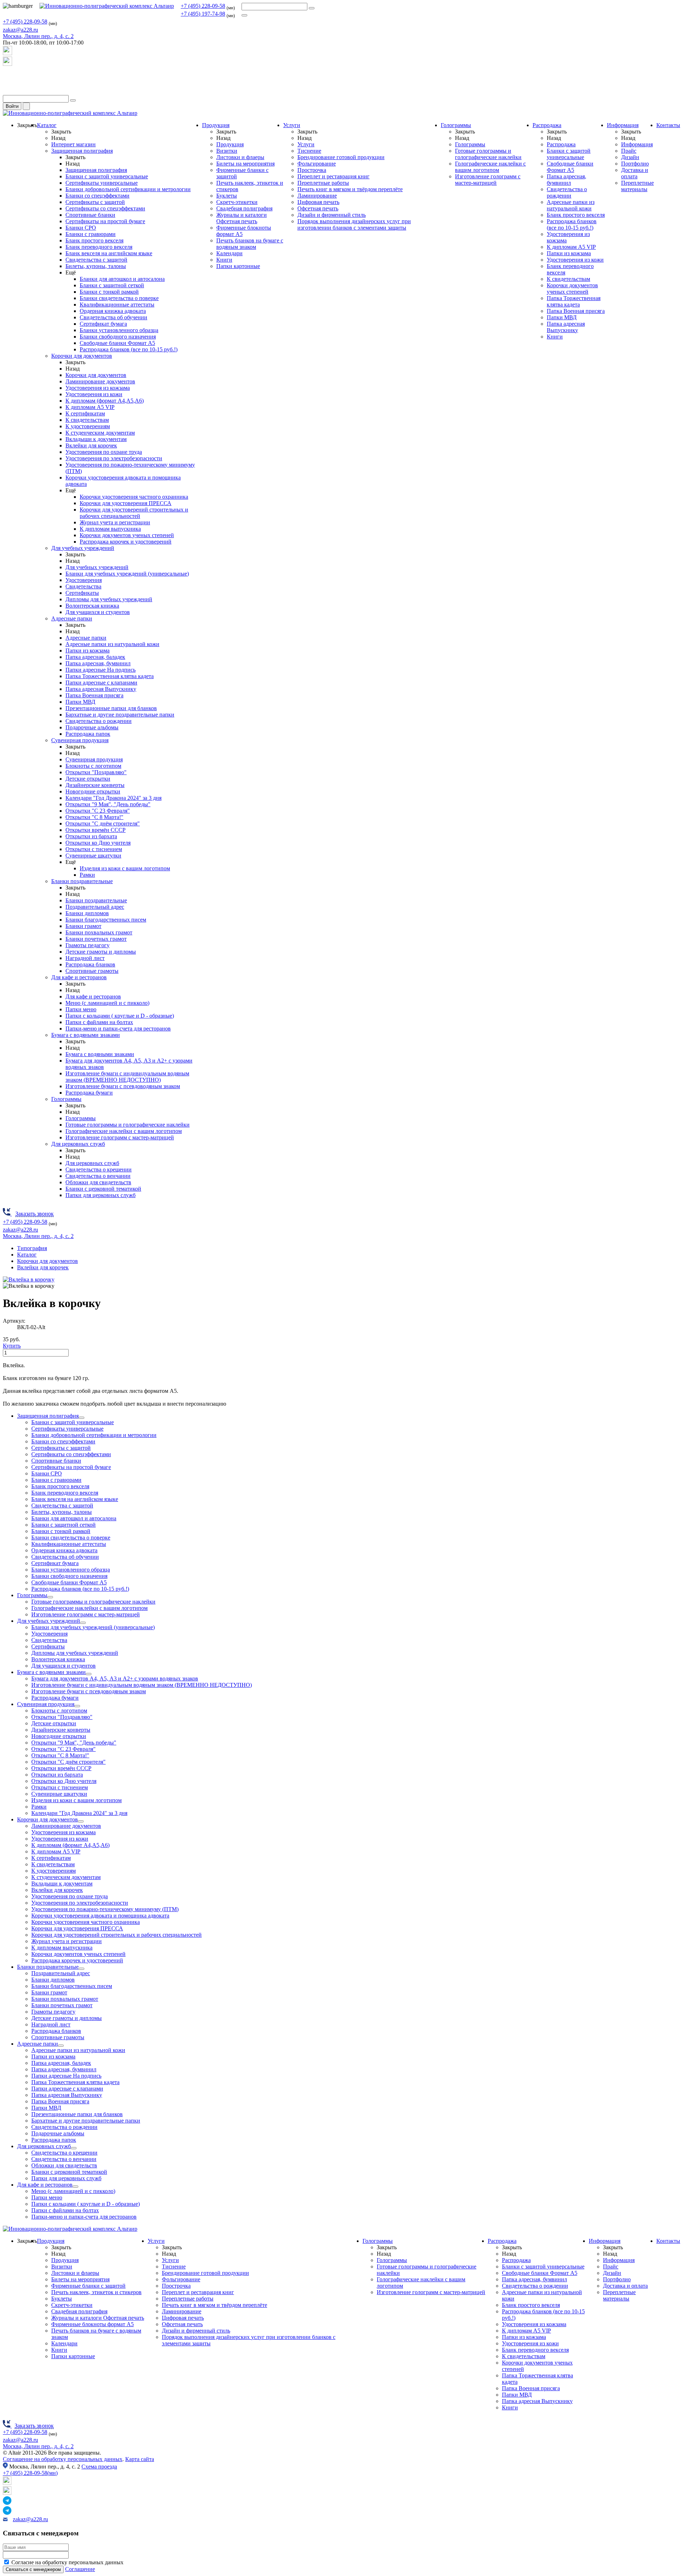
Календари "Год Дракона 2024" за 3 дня (113, 798)
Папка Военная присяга (94, 695)
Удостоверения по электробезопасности (114, 458)
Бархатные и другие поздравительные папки (120, 715)
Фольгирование (317, 164)
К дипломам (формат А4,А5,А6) (105, 401)
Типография (32, 1248)
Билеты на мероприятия (245, 164)
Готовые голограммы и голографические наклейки (128, 1125)
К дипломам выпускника (110, 529)
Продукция (216, 125)
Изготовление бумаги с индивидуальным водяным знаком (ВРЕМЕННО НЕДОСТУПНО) (127, 1077)
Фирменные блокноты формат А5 (92, 2324)
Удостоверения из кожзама (98, 388)
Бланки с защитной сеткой (112, 285)
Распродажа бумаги (89, 1093)
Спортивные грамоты (92, 971)
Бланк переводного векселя (99, 247)
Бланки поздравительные (82, 881)
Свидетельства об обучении (113, 317)
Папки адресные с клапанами (101, 683)
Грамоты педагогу (88, 945)
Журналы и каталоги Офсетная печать (242, 218)
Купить (12, 1346)
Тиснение (309, 151)
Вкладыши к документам (96, 439)
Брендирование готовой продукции (341, 157)
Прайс (629, 151)
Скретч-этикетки (237, 202)
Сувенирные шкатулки (93, 856)
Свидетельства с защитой (96, 260)
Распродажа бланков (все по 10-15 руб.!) (129, 349)
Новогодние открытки (93, 791)
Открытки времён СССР (96, 830)
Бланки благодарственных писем (106, 920)
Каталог (47, 125)
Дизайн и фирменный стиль (332, 215)
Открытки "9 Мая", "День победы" (108, 804)
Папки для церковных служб (100, 1195)
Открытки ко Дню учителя (98, 843)
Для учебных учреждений (83, 548)
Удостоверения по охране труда (104, 452)
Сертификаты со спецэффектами (105, 208)
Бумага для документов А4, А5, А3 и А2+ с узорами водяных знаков (115, 1678)
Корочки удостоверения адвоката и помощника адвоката (100, 1916)
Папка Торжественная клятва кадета (110, 676)
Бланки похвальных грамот (99, 932)
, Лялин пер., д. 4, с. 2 (38, 36)
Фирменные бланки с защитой (88, 2286)
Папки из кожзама (88, 650)
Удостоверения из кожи (94, 394)
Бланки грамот (83, 926)
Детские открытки (88, 779)
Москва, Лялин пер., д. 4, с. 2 (38, 2446)
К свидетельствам (87, 420)
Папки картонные (238, 266)
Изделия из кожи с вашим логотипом (125, 868)
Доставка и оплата (635, 173)
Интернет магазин (73, 144)
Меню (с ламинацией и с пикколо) (107, 1003)
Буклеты (227, 196)
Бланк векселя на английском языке (109, 253)
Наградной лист (85, 958)
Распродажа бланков (90, 964)
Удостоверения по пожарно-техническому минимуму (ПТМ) (105, 1909)
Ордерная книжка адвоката (113, 311)
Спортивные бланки (90, 215)
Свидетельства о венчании (98, 1176)
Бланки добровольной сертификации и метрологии (128, 189)
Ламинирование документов (100, 381)
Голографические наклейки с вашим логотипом (124, 1131)
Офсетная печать (318, 208)
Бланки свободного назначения (118, 337)
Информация (623, 125)
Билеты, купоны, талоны (96, 266)
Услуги (292, 125)
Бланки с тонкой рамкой (109, 292)
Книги (224, 260)
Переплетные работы (323, 183)
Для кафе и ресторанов (79, 977)
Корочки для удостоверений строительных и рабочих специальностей (134, 513)
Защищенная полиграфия (82, 151)
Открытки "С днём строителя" (103, 823)
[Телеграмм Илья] (7, 78)
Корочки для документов (82, 356)
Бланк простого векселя (94, 240)
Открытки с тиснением (94, 849)
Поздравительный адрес (95, 907)
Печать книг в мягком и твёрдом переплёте (350, 189)
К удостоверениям (88, 426)
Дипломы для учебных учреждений (109, 599)
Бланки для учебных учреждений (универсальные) (127, 574)
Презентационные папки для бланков (111, 708)
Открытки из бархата (91, 836)
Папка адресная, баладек (95, 657)
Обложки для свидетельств (98, 1182)
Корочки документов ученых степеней (127, 535)
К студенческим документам (100, 433)
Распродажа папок (88, 734)
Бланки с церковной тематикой (103, 1189)
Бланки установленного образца (119, 330)
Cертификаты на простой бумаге (105, 221)
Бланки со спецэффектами (97, 196)
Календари (229, 253)
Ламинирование (317, 196)
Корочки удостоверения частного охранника (134, 497)
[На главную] (107, 6)
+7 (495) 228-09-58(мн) (30, 2473)
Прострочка (312, 170)
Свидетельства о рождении (99, 721)
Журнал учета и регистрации (115, 522)
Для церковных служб (78, 1144)
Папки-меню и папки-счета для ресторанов (118, 1029)
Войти (12, 106)
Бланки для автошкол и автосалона (122, 279)
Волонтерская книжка (92, 606)
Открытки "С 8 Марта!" (94, 817)
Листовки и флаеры (240, 157)
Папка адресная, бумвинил (98, 663)
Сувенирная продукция (80, 740)
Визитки (227, 151)
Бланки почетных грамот (96, 939)
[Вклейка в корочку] (29, 1279)
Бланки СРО (81, 228)
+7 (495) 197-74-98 (203, 14)
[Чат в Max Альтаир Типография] (7, 64)
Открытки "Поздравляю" (96, 772)
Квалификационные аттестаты (117, 305)
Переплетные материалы (637, 186)
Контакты (668, 125)
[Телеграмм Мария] (7, 92)
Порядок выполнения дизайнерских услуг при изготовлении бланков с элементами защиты (354, 224)
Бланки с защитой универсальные (107, 176)
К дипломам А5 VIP (90, 407)
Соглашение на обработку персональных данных (63, 2459)
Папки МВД (80, 702)
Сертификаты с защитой (95, 202)
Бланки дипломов (87, 913)
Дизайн (630, 157)
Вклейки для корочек (91, 445)
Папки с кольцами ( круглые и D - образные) (120, 1016)
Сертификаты (82, 593)
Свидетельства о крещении (99, 1169)
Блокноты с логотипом (93, 766)
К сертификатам (85, 413)
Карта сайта (140, 2459)
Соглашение (80, 2569)
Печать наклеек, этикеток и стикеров (96, 2292)
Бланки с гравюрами (91, 234)
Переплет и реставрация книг (333, 176)
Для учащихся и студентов (98, 612)
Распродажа (547, 125)
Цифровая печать (318, 202)
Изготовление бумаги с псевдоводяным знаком (123, 1086)
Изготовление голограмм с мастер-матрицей (120, 1137)
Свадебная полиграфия (244, 208)
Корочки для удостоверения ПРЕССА (126, 503)
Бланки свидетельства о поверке (119, 298)
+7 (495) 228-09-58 (203, 6)
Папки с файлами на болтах (99, 1022)
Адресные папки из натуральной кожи (112, 644)
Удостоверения (84, 580)
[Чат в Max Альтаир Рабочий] (7, 53)
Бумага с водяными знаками (86, 1035)
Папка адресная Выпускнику (101, 689)
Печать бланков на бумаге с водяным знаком (250, 244)
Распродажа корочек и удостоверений (126, 542)
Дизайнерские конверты (95, 785)
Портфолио (635, 164)
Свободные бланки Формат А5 (117, 343)
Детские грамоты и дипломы (101, 952)
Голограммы (66, 1099)
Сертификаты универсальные (102, 183)
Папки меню (81, 1009)
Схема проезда (99, 2467)
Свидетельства (83, 586)
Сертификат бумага (103, 324)
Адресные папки (72, 618)
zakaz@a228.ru (20, 30)
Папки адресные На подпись (100, 670)
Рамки (87, 875)
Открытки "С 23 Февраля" (98, 811)
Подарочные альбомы (92, 727)
